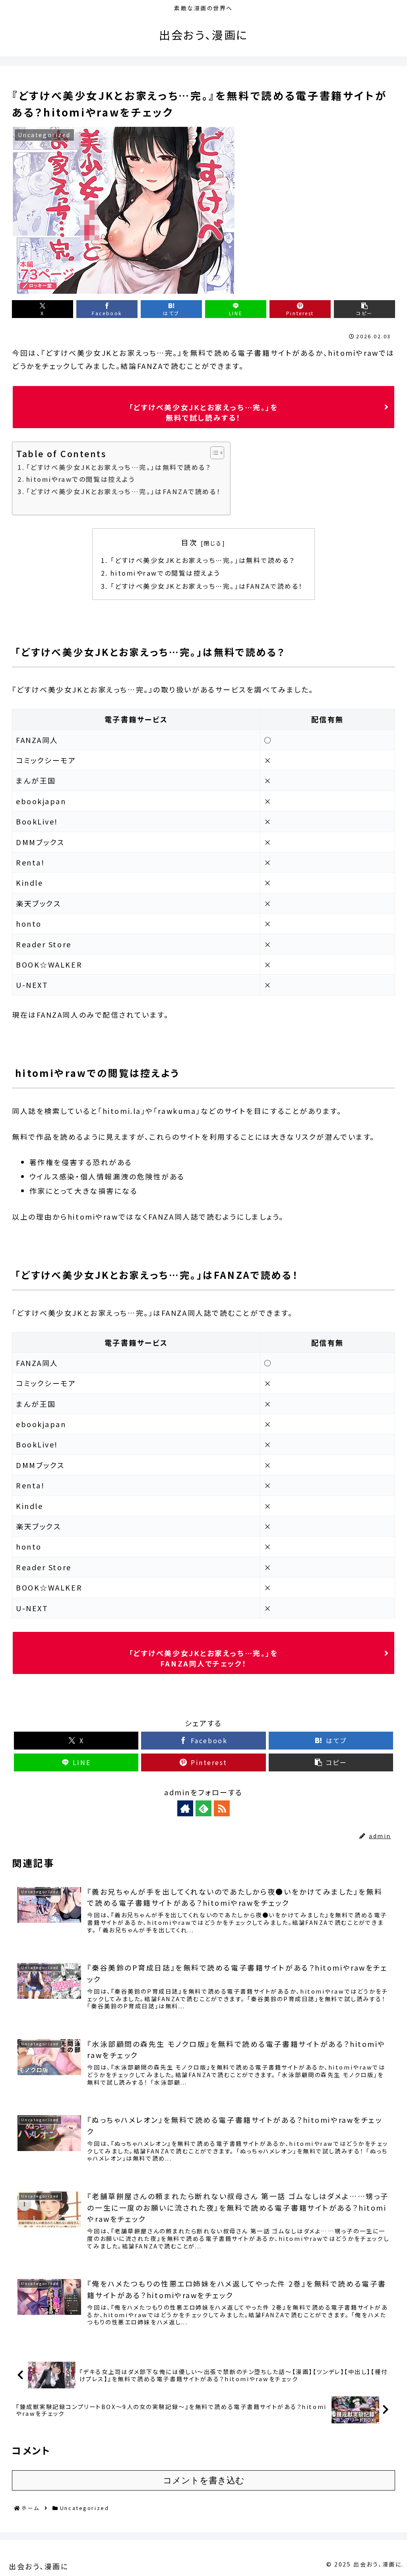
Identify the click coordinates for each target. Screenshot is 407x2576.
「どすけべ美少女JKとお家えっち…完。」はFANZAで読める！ (123, 491)
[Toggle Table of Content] (213, 453)
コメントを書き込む (204, 2480)
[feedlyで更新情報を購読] (203, 1808)
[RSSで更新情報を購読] (222, 1808)
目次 (189, 542)
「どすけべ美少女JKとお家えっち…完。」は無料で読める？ (118, 467)
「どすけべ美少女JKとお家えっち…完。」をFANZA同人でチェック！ (204, 1658)
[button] (364, 309)
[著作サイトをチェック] (185, 1808)
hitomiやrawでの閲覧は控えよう (80, 479)
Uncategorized (45, 1704)
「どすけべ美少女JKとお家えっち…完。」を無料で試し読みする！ (204, 412)
